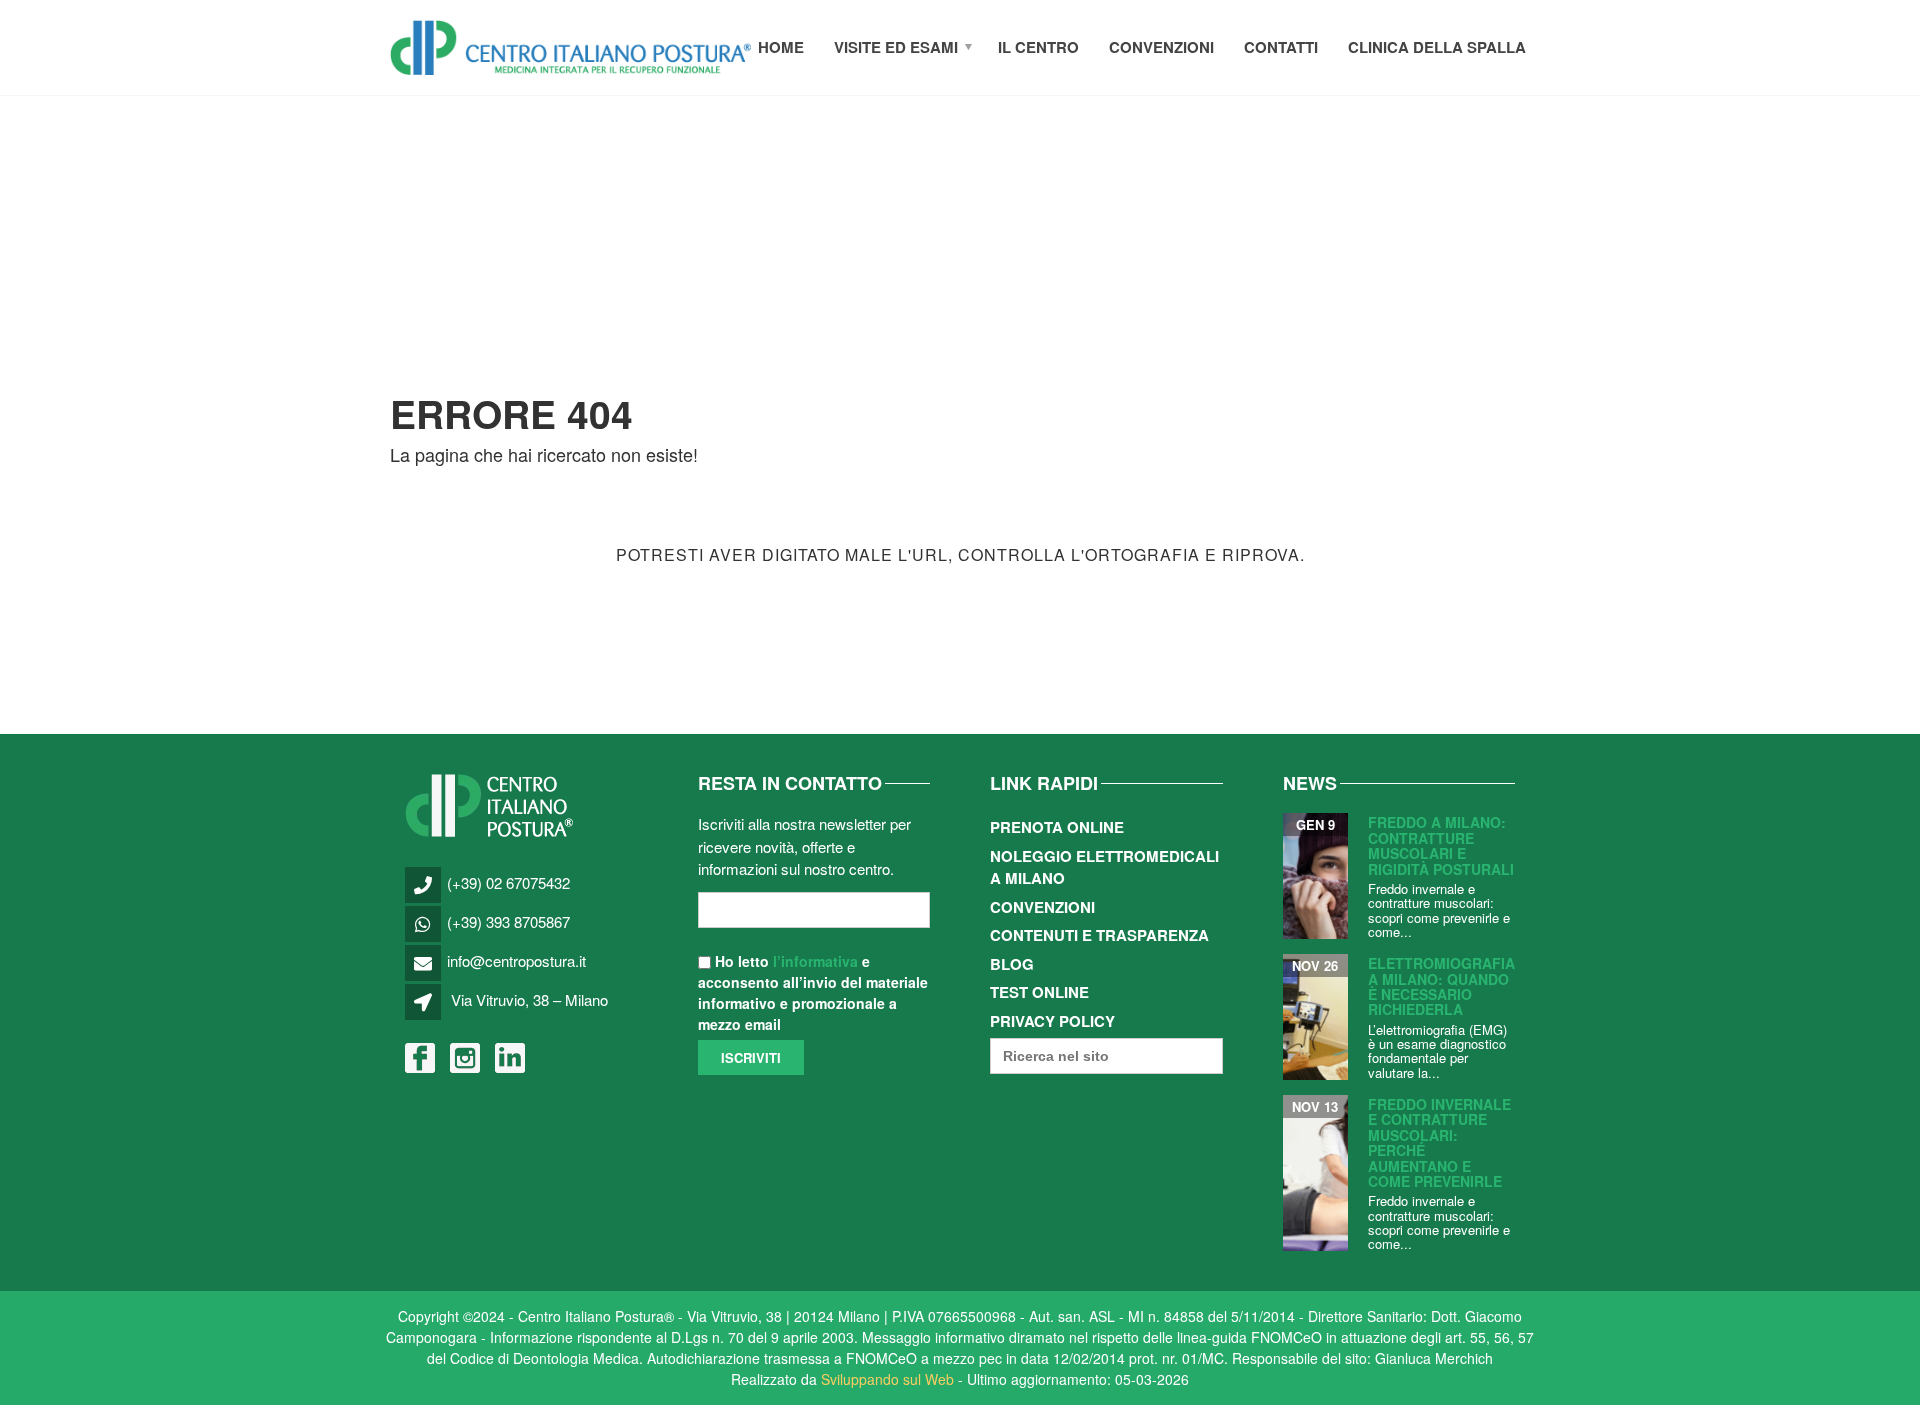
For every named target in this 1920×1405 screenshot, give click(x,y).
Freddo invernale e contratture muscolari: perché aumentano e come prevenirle (1439, 1142)
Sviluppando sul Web (887, 1379)
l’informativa (815, 961)
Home (781, 47)
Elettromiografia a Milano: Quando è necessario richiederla (1441, 986)
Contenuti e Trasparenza (1099, 935)
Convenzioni (1161, 47)
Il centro (1038, 47)
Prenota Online (1057, 827)
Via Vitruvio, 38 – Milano (529, 999)
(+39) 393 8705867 (508, 921)
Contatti (1281, 47)
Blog (1012, 964)
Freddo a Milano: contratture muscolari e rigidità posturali (1441, 845)
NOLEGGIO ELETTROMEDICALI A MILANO (1104, 867)
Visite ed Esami (896, 47)
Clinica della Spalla (1437, 47)
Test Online (1039, 992)
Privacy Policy (1052, 1021)
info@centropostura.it (516, 960)
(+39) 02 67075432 (508, 882)
